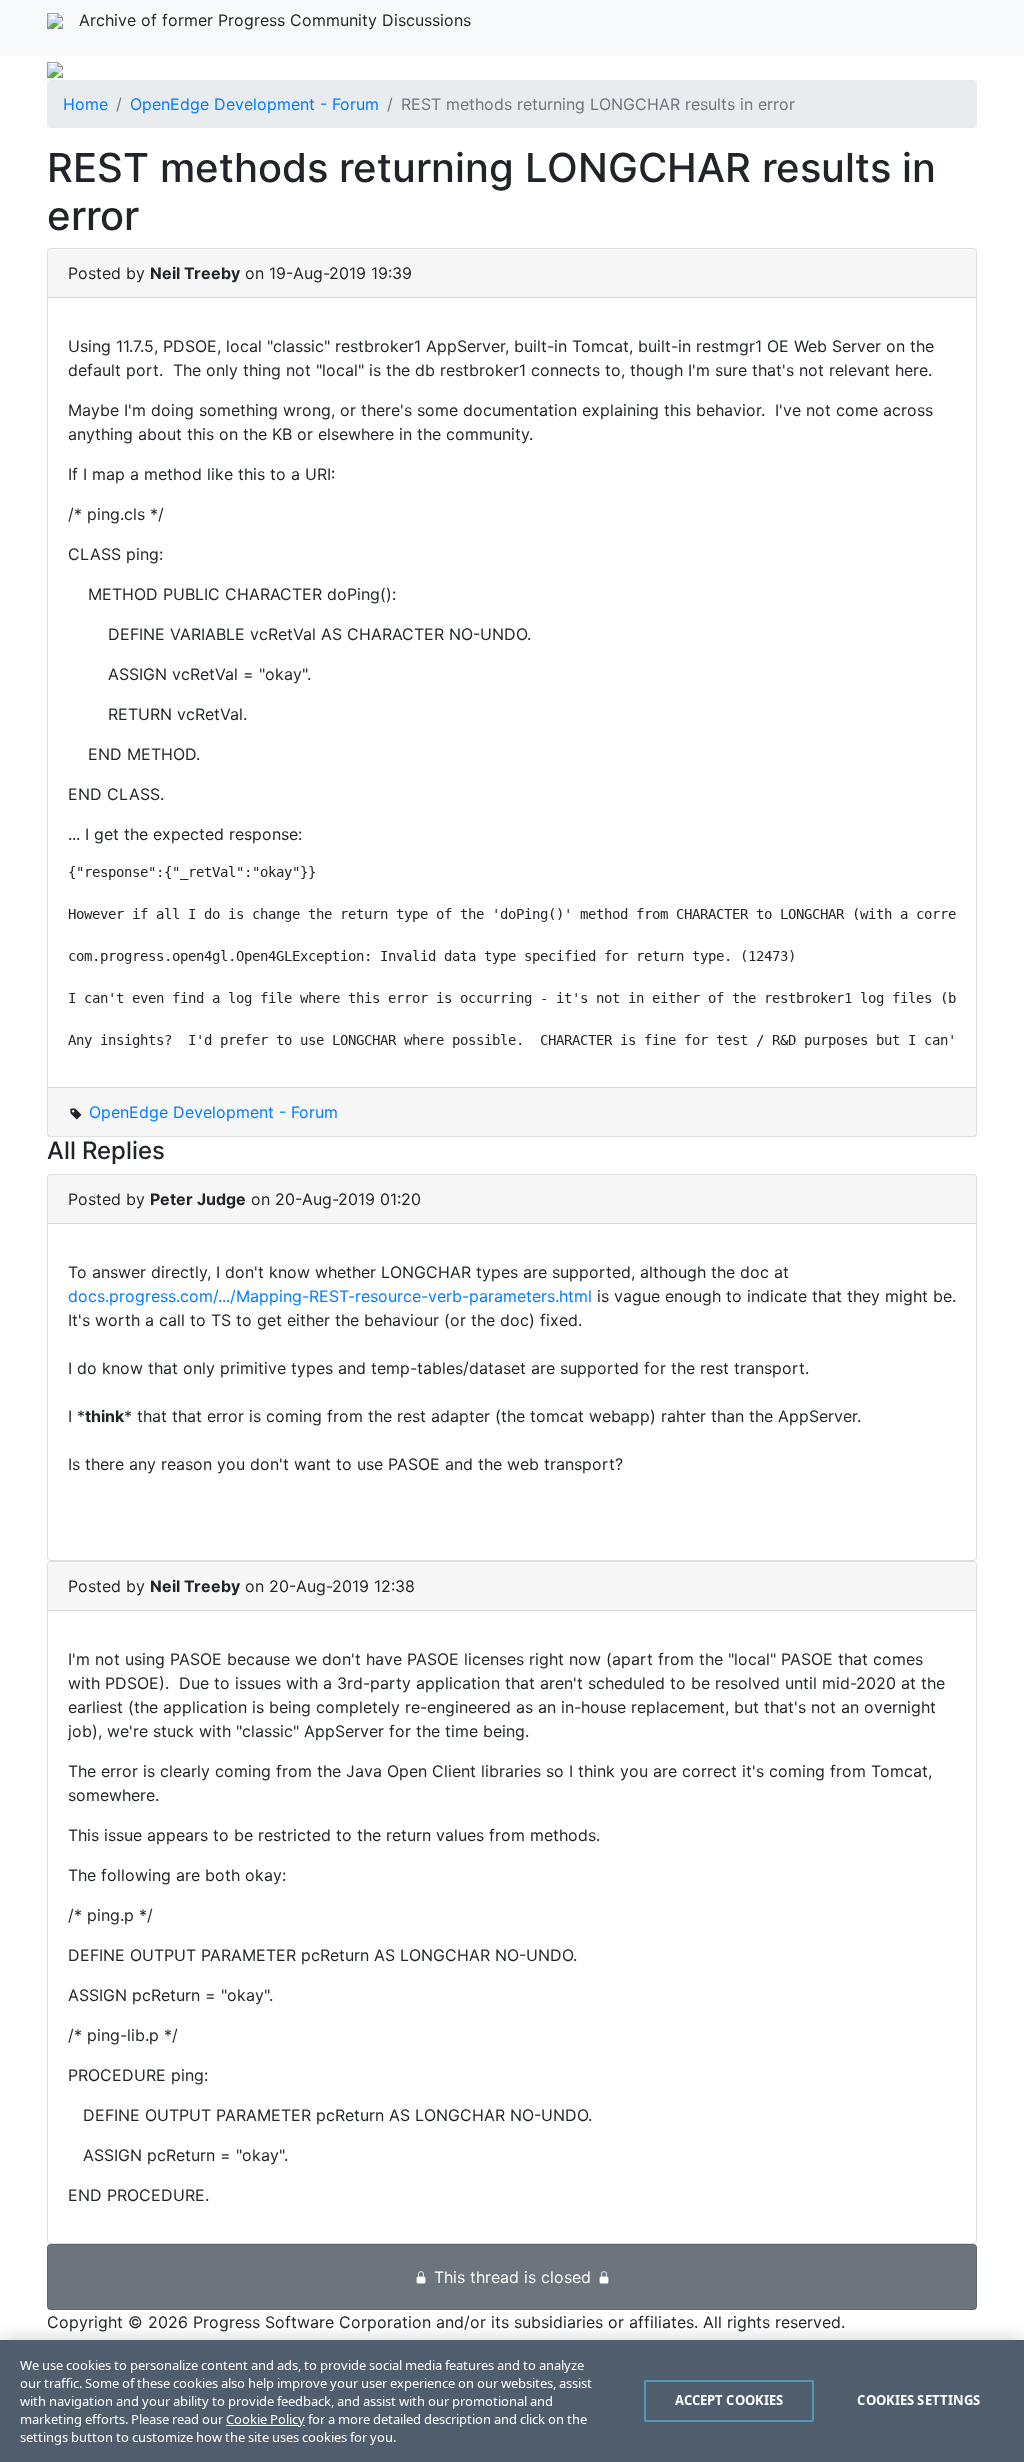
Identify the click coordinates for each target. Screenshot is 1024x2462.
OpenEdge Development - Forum (254, 104)
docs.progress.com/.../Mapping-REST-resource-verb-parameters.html (330, 1296)
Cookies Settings (918, 2400)
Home (85, 104)
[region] (512, 2401)
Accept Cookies (729, 2400)
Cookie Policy (265, 2419)
